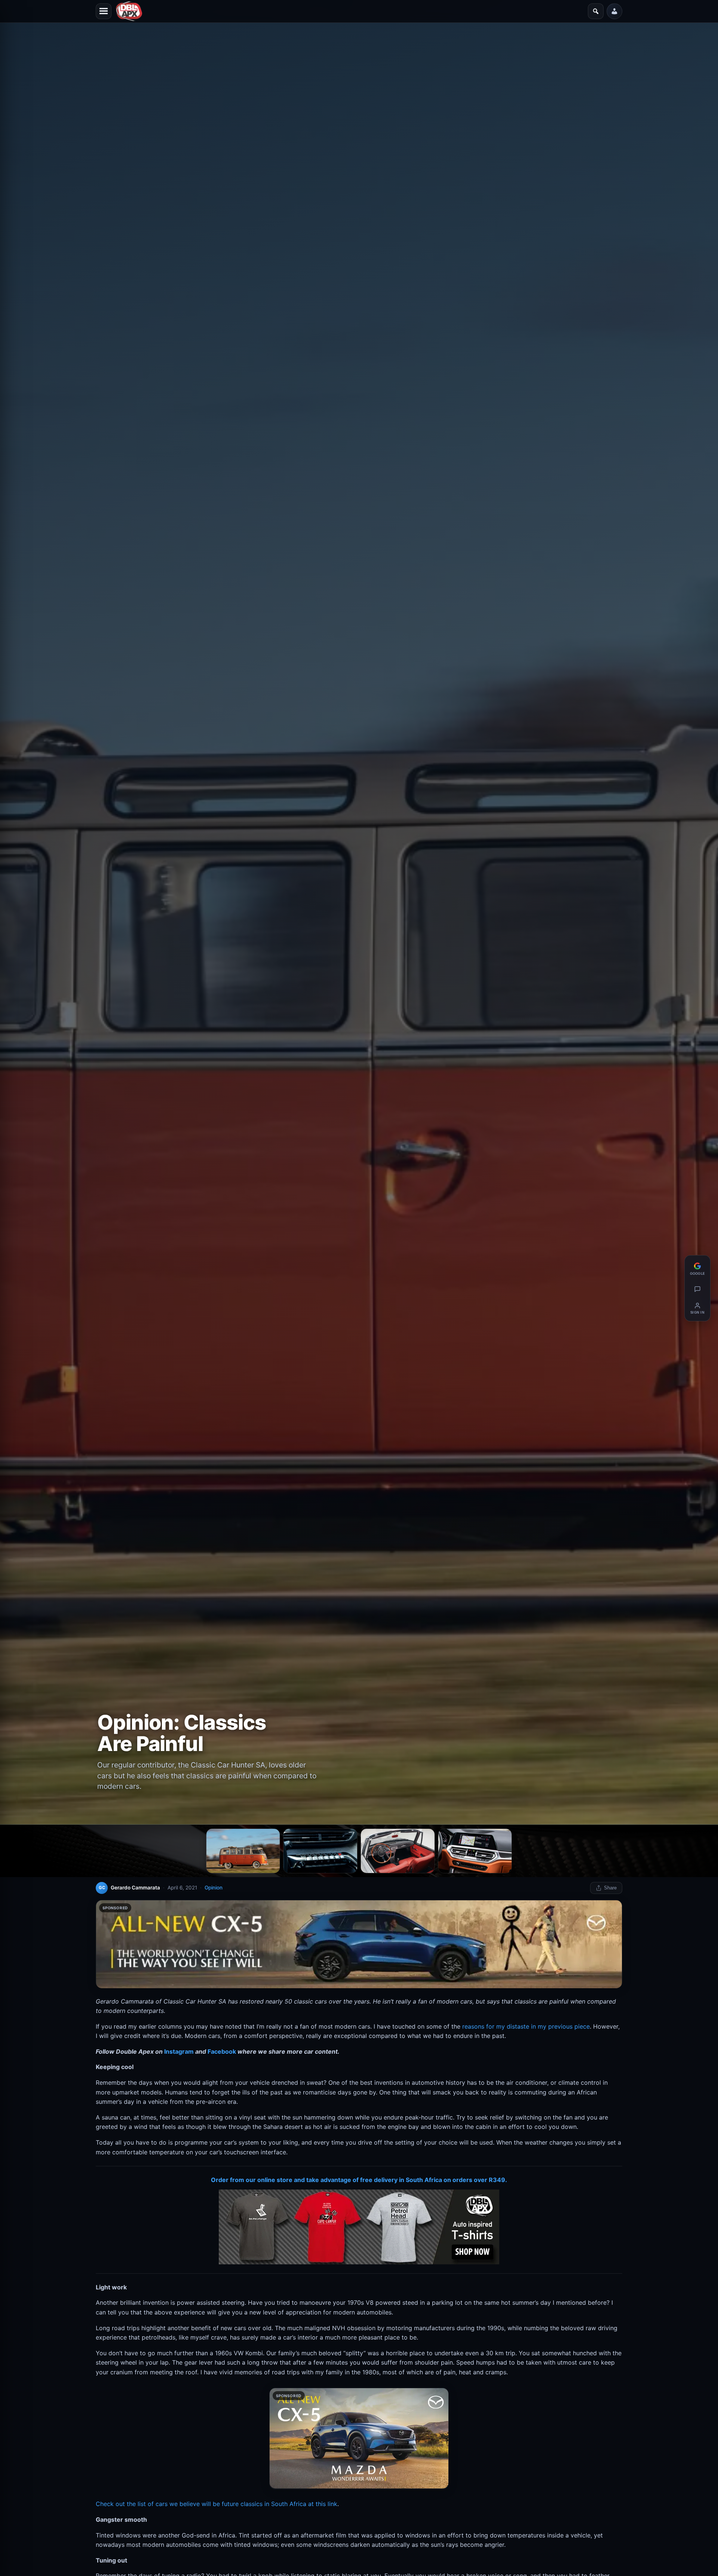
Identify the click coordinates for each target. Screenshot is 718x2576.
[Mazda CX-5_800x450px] (359, 2439)
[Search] (596, 11)
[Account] (614, 11)
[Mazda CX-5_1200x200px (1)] (359, 1944)
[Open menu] (104, 11)
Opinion (214, 1888)
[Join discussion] (697, 1289)
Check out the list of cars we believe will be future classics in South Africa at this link (217, 2504)
